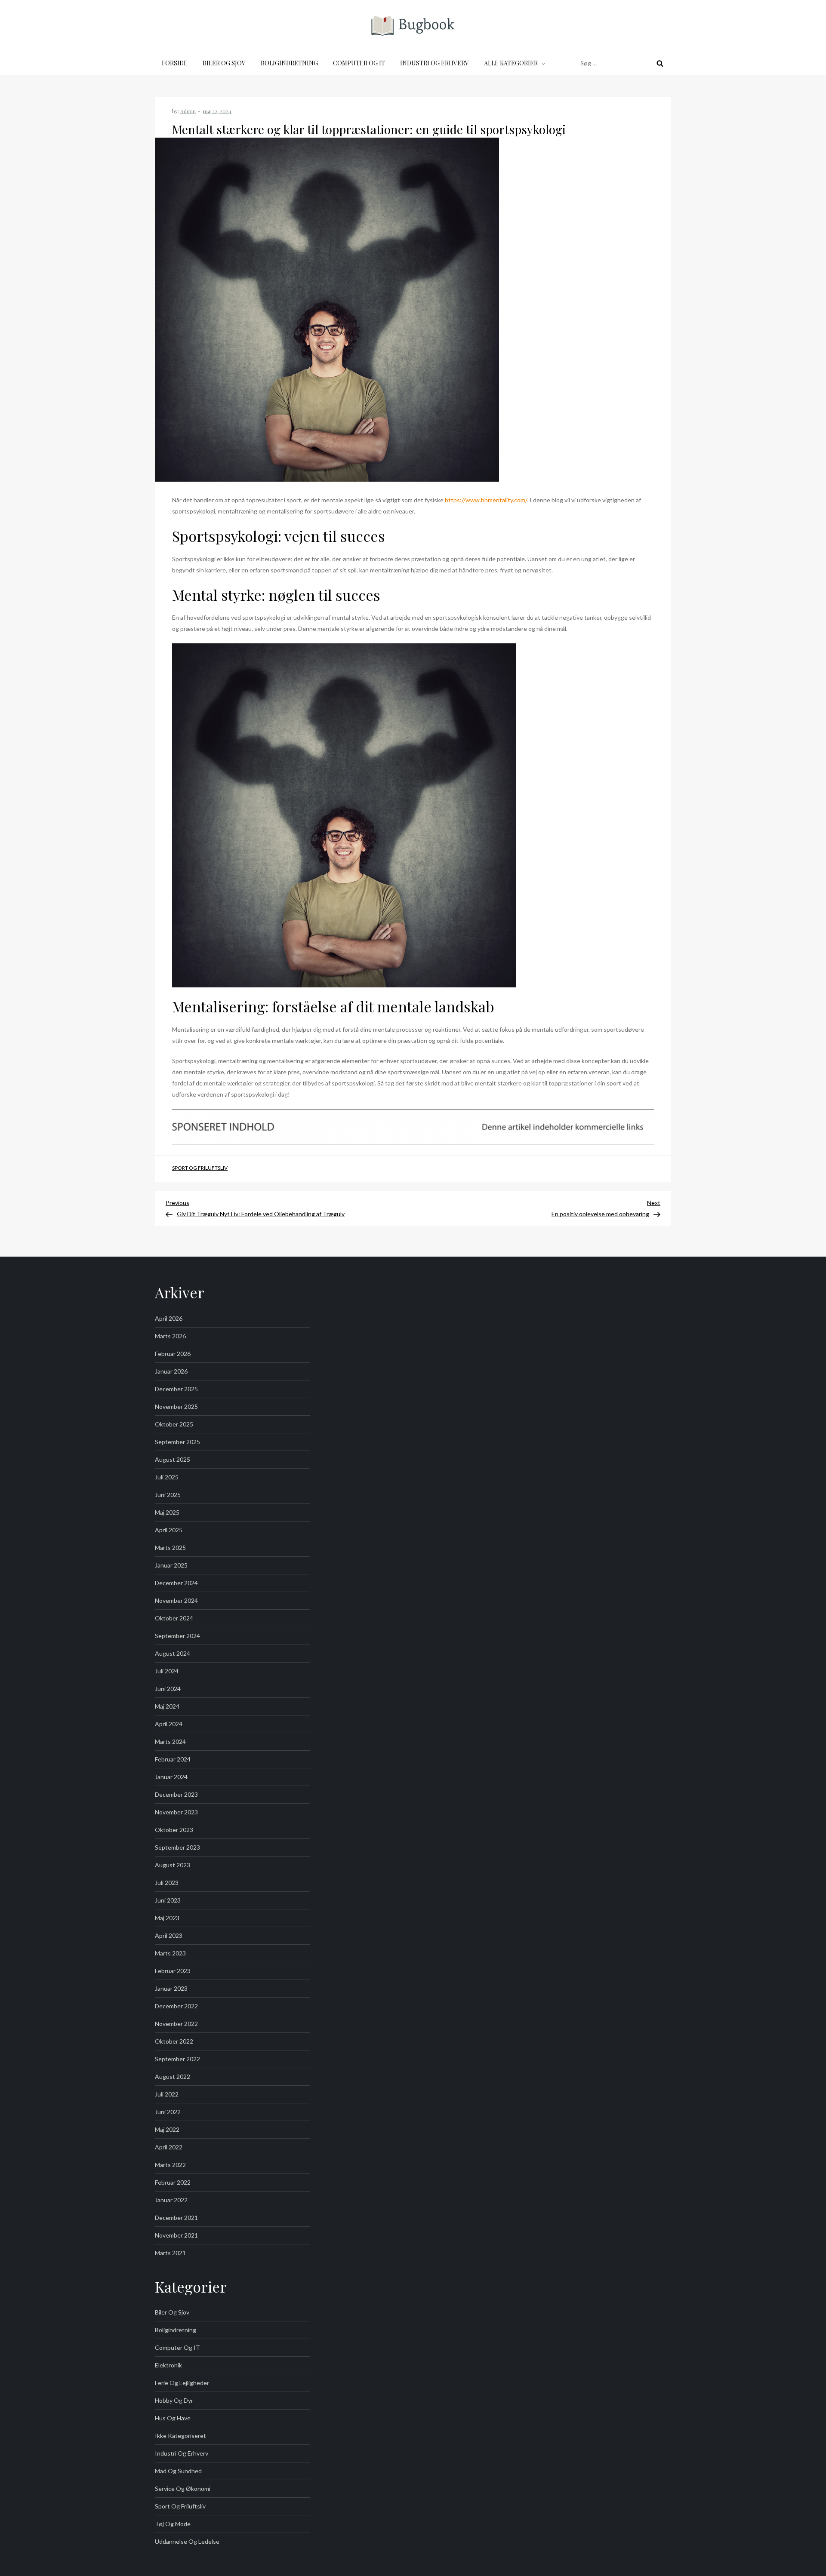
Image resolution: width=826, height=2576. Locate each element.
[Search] (660, 63)
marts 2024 (170, 1741)
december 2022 (176, 2006)
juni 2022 (168, 2112)
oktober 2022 (174, 2041)
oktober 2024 (174, 1618)
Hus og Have (173, 2418)
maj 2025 (167, 1512)
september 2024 (177, 1636)
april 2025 (169, 1530)
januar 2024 (171, 1777)
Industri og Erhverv (435, 63)
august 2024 (173, 1653)
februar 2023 (173, 1971)
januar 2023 (171, 1988)
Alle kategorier (511, 63)
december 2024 (176, 1583)
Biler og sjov (224, 63)
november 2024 (176, 1600)
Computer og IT (359, 63)
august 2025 (173, 1459)
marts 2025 (170, 1548)
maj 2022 (167, 2129)
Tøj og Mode (173, 2524)
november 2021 (176, 2235)
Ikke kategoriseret (180, 2436)
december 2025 (176, 1389)
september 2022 (177, 2059)
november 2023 (176, 1812)
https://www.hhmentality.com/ (486, 500)
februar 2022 (173, 2182)
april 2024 (169, 1724)
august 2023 (173, 1865)
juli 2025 (167, 1477)
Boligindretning (289, 63)
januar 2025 (171, 1565)
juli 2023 (167, 1883)
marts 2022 (170, 2165)
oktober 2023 (174, 1830)
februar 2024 (173, 1759)
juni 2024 (168, 1689)
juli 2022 (167, 2094)
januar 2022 (171, 2200)
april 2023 (169, 1935)
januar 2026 (171, 1371)
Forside (175, 63)
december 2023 (176, 1794)
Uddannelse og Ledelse (187, 2541)
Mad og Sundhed (178, 2471)
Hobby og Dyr (174, 2400)
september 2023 (177, 1847)
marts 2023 (170, 1953)
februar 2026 (173, 1354)
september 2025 (177, 1442)
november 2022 (176, 2024)
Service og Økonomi (183, 2488)
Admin (188, 111)
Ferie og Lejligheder (182, 2383)
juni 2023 (168, 1900)
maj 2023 (167, 1918)
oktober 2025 (174, 1424)
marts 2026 (170, 1336)
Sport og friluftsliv (200, 1168)
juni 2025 (168, 1495)
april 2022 (169, 2147)
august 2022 (173, 2076)
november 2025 (176, 1406)
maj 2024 (167, 1706)
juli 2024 (167, 1671)
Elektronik (168, 2365)
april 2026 (169, 1318)
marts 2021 (170, 2253)
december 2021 (176, 2218)
